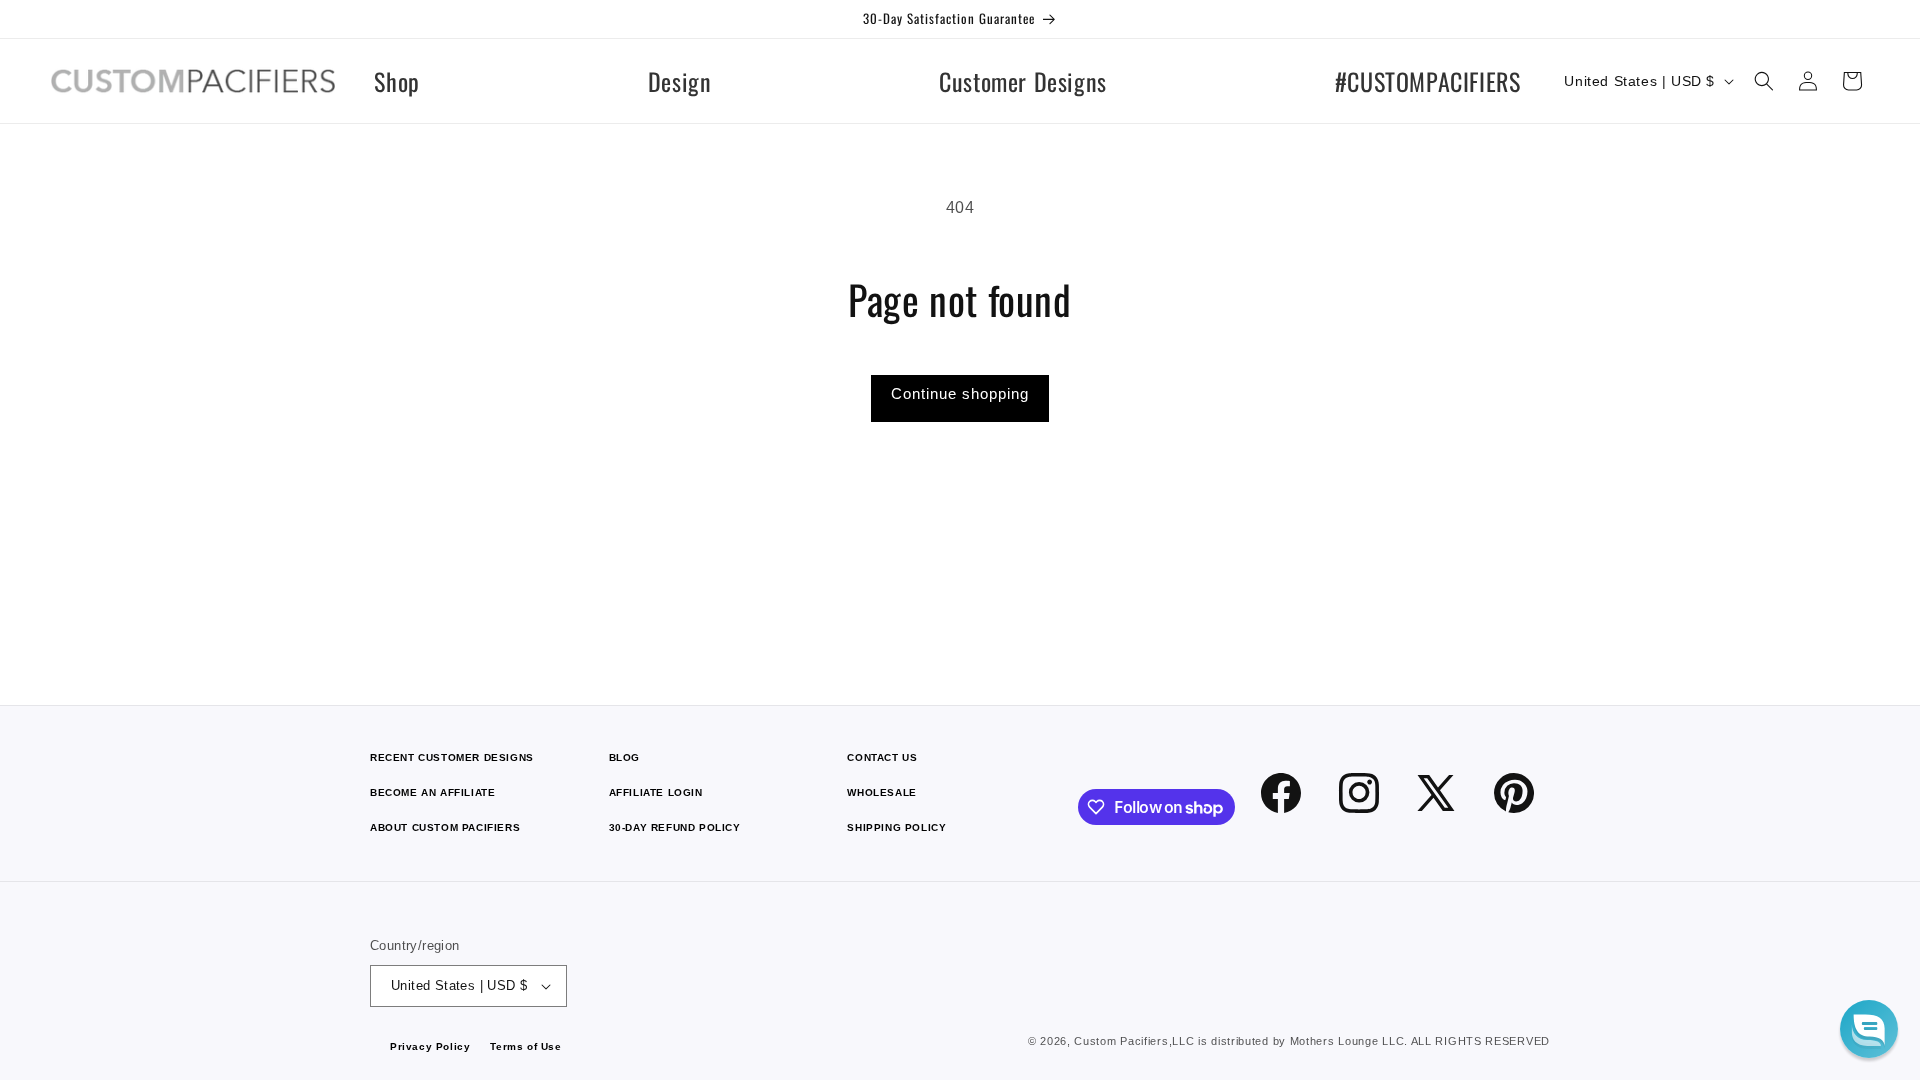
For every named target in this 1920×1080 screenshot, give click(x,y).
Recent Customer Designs (452, 757)
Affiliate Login (656, 792)
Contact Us (882, 757)
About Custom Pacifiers (445, 827)
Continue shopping (960, 393)
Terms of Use (525, 1046)
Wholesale (881, 792)
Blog (624, 757)
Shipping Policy (896, 827)
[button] (1764, 81)
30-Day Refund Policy (675, 827)
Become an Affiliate (432, 792)
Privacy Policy (430, 1046)
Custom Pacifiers (1121, 1041)
